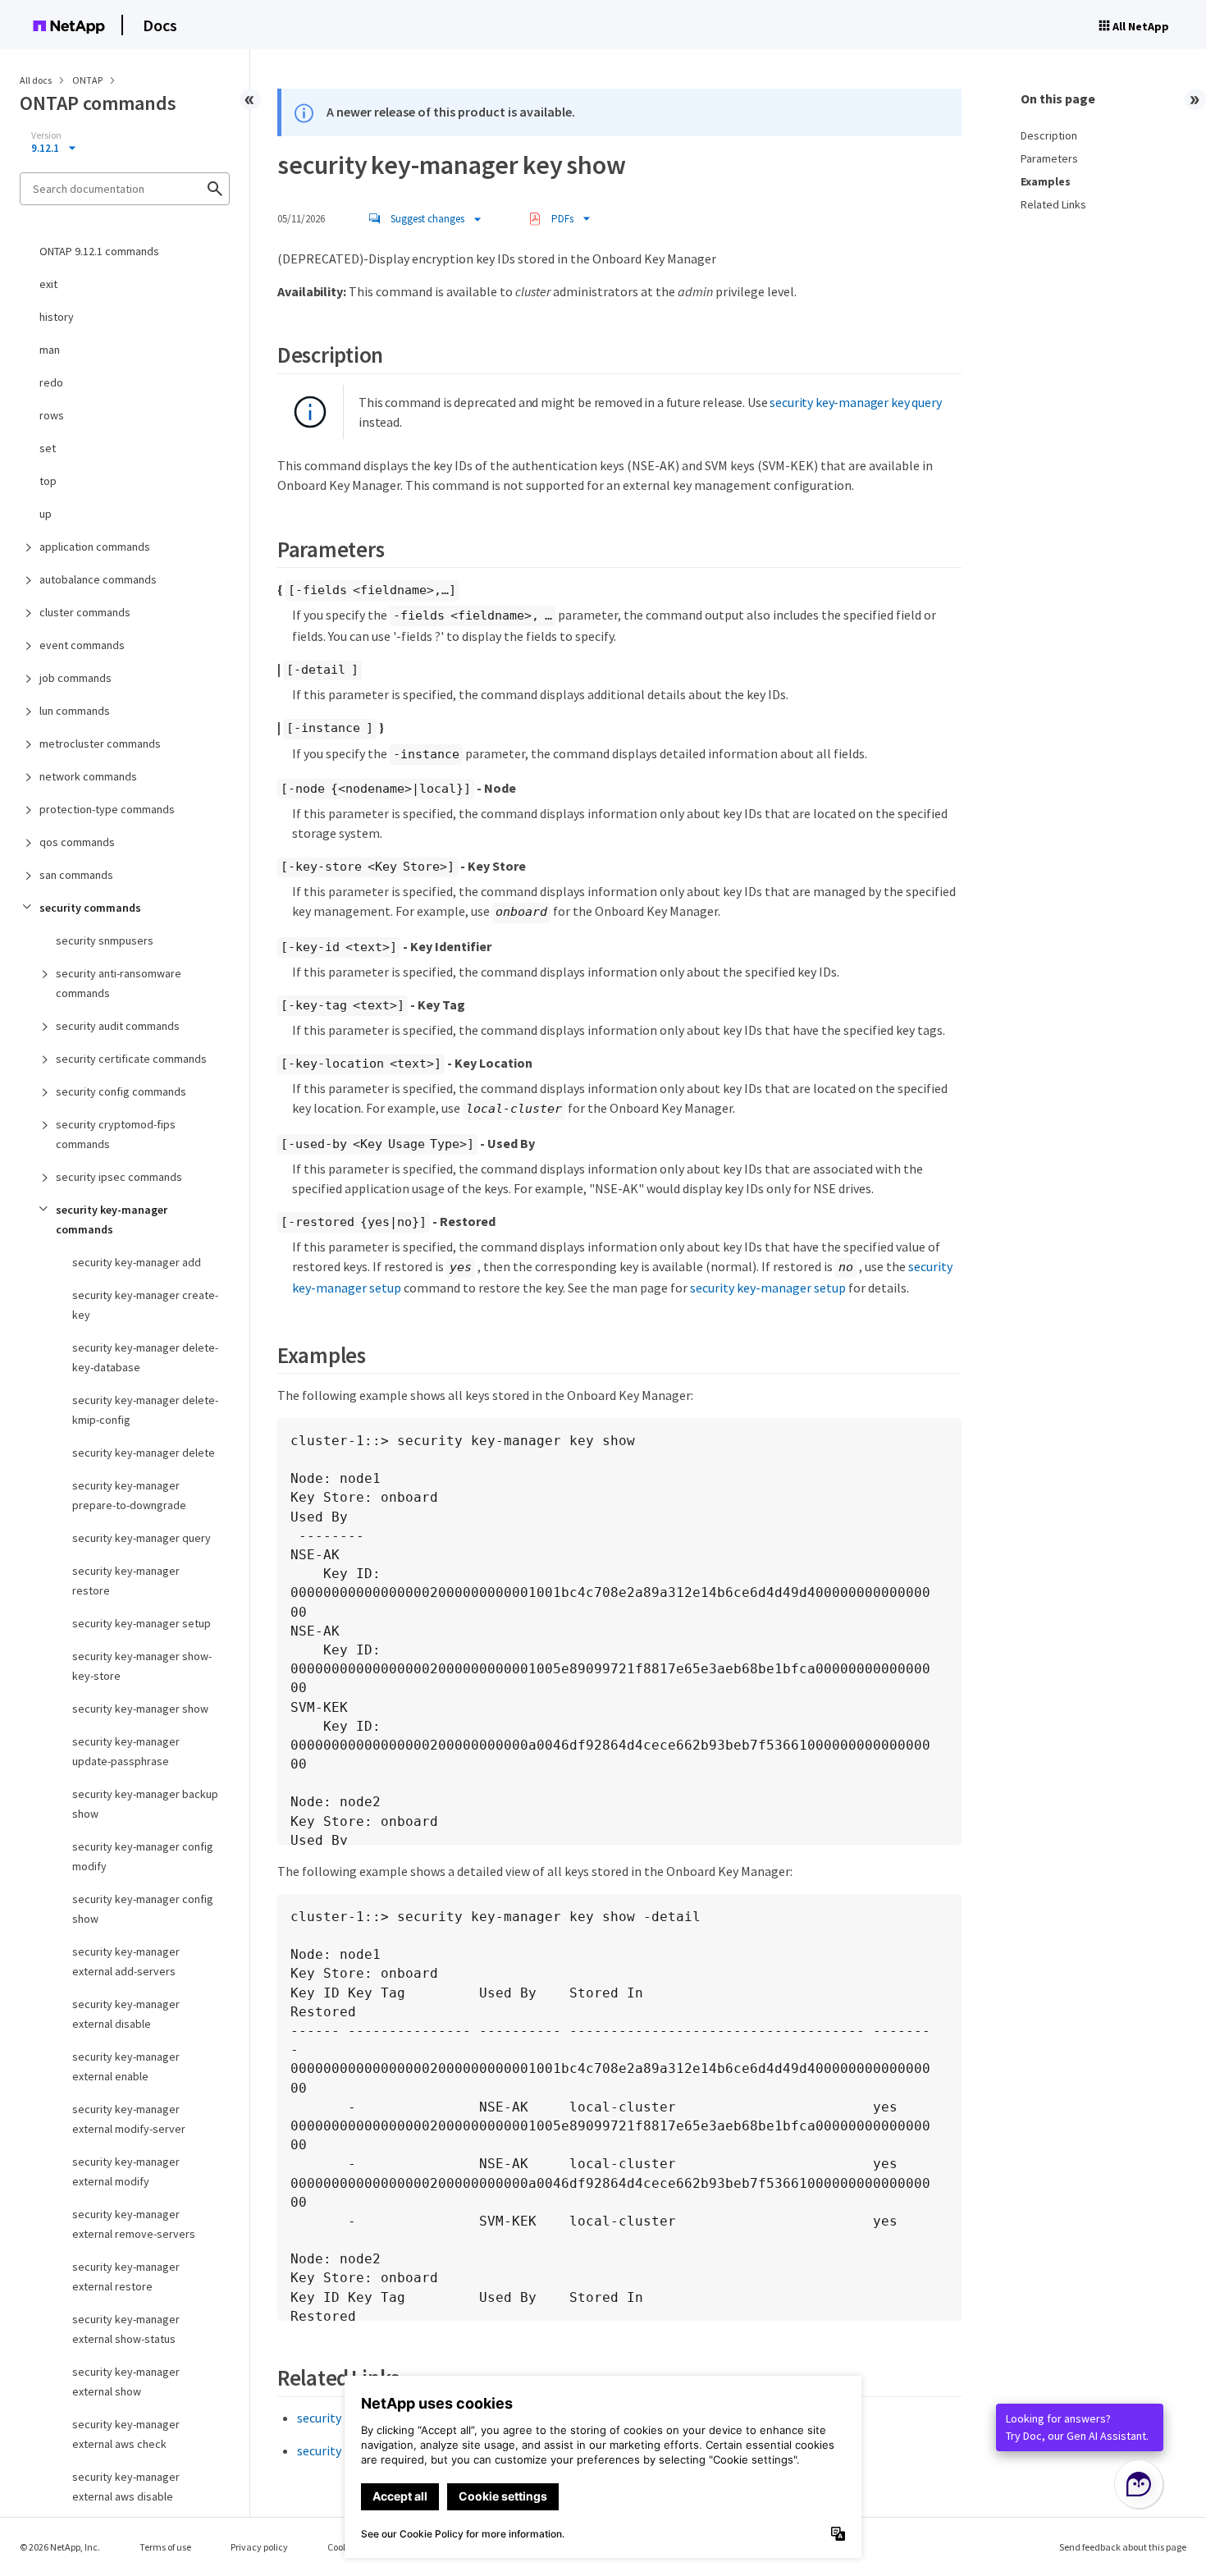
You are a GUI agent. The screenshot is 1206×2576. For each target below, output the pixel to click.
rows (52, 415)
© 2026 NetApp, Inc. (60, 2547)
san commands (76, 875)
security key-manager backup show (145, 1804)
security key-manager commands (112, 1219)
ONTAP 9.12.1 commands (99, 251)
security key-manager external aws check (126, 2434)
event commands (82, 645)
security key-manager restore (126, 1581)
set (48, 448)
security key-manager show (140, 1709)
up (46, 514)
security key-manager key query (855, 402)
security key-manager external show (126, 2382)
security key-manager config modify (143, 1856)
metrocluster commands (100, 744)
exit (48, 284)
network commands (88, 776)
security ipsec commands (119, 1177)
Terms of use (165, 2547)
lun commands (75, 711)
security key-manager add (137, 1262)
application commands (95, 547)
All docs (36, 80)
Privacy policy (259, 2547)
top (48, 481)
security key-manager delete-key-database (145, 1357)
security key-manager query (142, 1538)
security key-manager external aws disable (126, 2487)
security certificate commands (131, 1059)
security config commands (121, 1091)
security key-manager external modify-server (129, 2119)
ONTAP (88, 80)
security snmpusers (105, 940)
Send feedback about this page (1123, 2547)
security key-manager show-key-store (142, 1666)
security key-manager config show (143, 1909)
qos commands (77, 842)
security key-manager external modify (126, 2171)
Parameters (1049, 158)
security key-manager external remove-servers (134, 2224)
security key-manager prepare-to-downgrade (129, 1495)
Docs (160, 25)
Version (46, 135)
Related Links (1053, 204)
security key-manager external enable (126, 2066)
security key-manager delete (144, 1453)
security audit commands (118, 1026)
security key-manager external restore (126, 2276)
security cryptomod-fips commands (116, 1134)
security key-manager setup (142, 1623)
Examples (1046, 181)
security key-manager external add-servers (126, 1961)
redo (51, 382)
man (50, 350)
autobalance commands (98, 579)
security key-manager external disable (126, 2014)
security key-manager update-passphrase (126, 1751)
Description (1049, 135)
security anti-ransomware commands (119, 983)
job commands (75, 678)
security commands (90, 908)
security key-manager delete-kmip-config (145, 1410)
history (57, 317)
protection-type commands (107, 809)
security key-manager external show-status (126, 2329)
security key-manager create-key (145, 1305)
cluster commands (85, 612)
